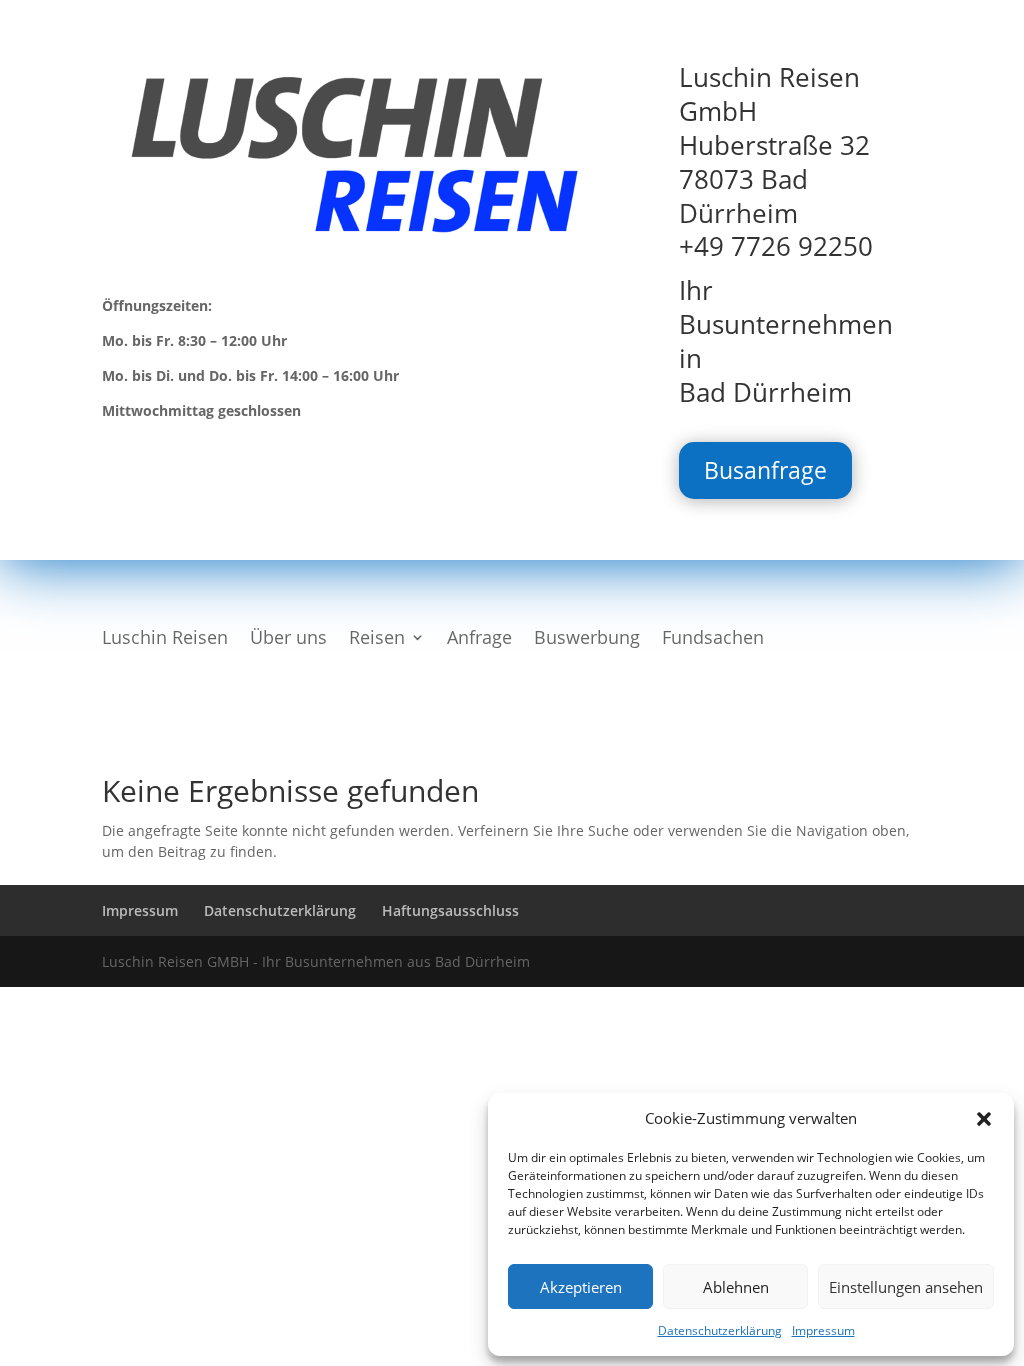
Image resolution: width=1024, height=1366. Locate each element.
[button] (984, 1119)
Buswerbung (587, 639)
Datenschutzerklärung (720, 1330)
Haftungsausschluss (450, 910)
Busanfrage (765, 470)
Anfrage (479, 639)
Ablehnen (736, 1287)
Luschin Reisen (165, 639)
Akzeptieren (581, 1287)
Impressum (823, 1330)
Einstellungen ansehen (906, 1287)
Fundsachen (713, 639)
